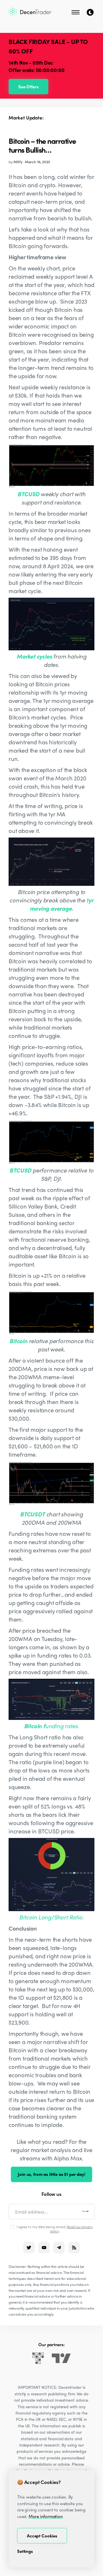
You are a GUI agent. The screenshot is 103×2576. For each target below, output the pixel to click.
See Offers (28, 87)
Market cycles (34, 656)
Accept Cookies (42, 2536)
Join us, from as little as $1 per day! (51, 2174)
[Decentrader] (30, 12)
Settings (25, 2551)
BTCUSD (28, 494)
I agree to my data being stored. (55, 2229)
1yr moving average (62, 904)
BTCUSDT (32, 1514)
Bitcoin (18, 1341)
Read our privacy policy (71, 2229)
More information (46, 2516)
